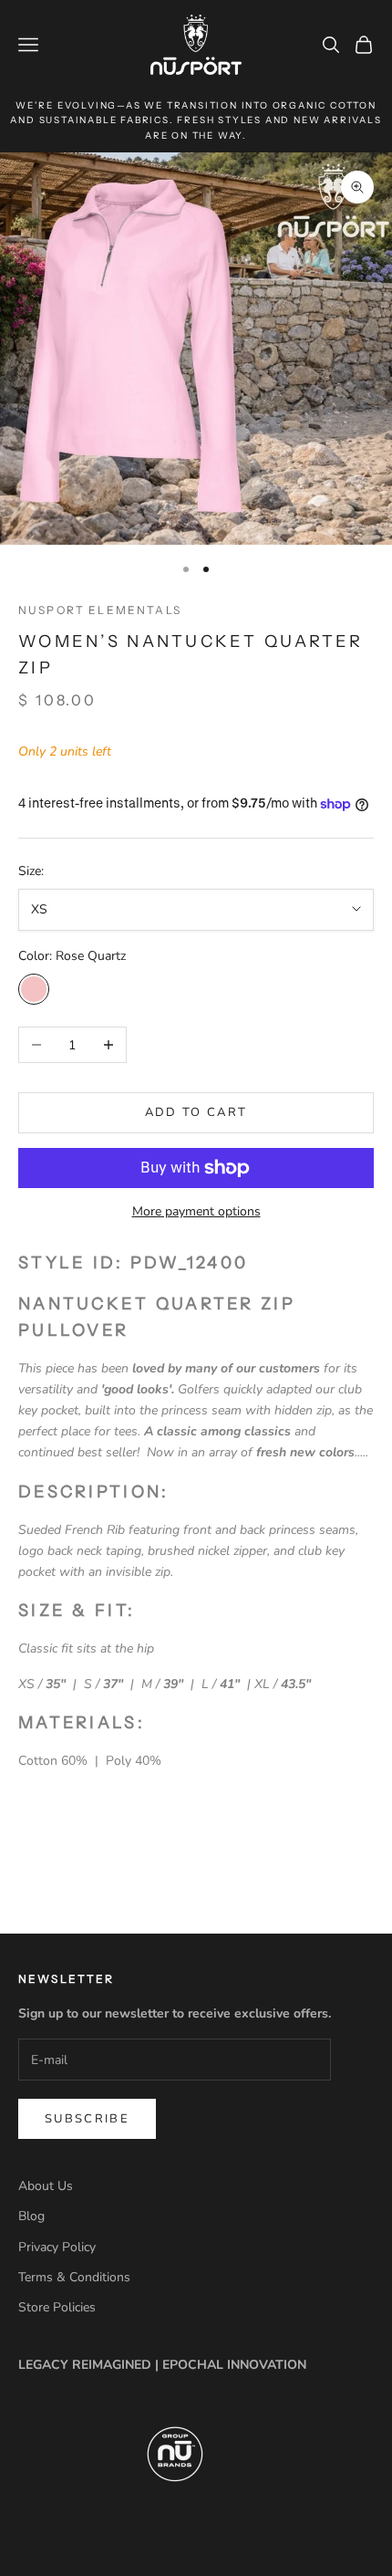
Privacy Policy (57, 2247)
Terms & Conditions (74, 2277)
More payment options (196, 1211)
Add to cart (196, 1112)
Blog (31, 2216)
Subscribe (87, 2119)
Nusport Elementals (100, 610)
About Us (46, 2186)
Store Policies (57, 2307)
